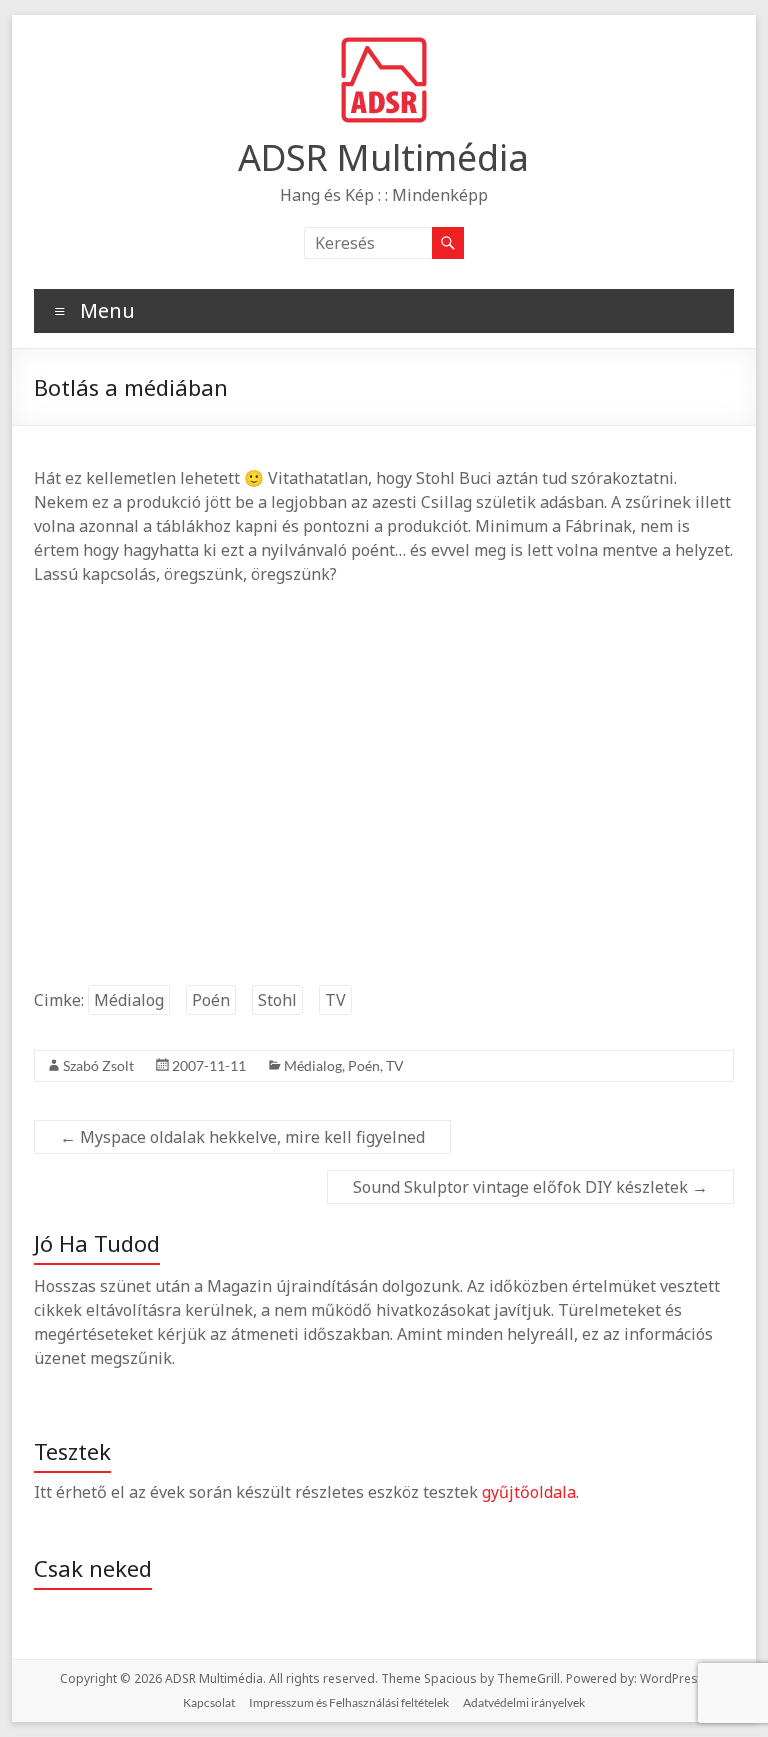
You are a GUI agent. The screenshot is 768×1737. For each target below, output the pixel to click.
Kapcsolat (209, 1702)
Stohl (277, 1000)
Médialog (129, 1000)
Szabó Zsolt (98, 1065)
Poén (211, 1000)
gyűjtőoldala (529, 1492)
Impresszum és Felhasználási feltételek (349, 1702)
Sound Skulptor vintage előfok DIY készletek (530, 1187)
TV (335, 1000)
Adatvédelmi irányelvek (524, 1702)
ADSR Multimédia (383, 157)
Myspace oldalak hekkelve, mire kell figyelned (242, 1137)
